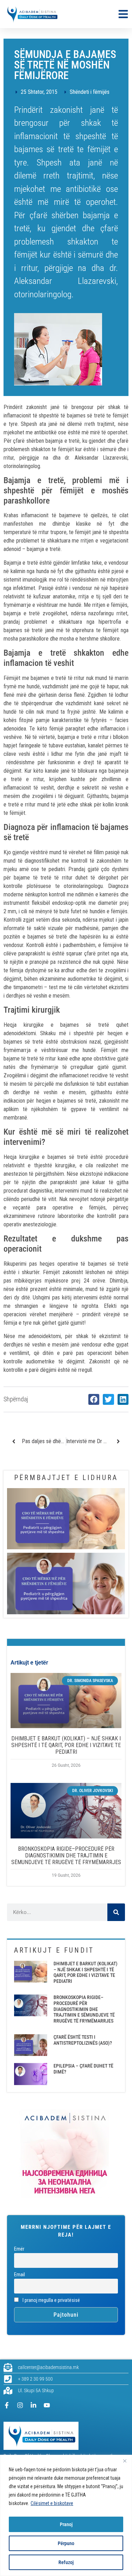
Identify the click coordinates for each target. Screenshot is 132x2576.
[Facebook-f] (7, 2405)
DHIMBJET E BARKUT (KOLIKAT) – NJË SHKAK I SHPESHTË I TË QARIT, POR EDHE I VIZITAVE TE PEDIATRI (66, 1745)
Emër (19, 2249)
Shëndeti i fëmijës (90, 92)
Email (20, 2275)
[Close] (125, 2461)
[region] (66, 2515)
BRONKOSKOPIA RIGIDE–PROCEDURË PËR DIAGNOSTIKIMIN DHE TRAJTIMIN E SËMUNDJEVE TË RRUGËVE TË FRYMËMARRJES (66, 1855)
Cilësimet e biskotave (52, 2503)
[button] (94, 1400)
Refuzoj (66, 2562)
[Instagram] (20, 2405)
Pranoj (66, 2524)
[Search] (116, 1912)
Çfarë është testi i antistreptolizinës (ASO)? (83, 2040)
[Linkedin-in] (33, 2405)
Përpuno (66, 2543)
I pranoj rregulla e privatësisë (51, 2300)
